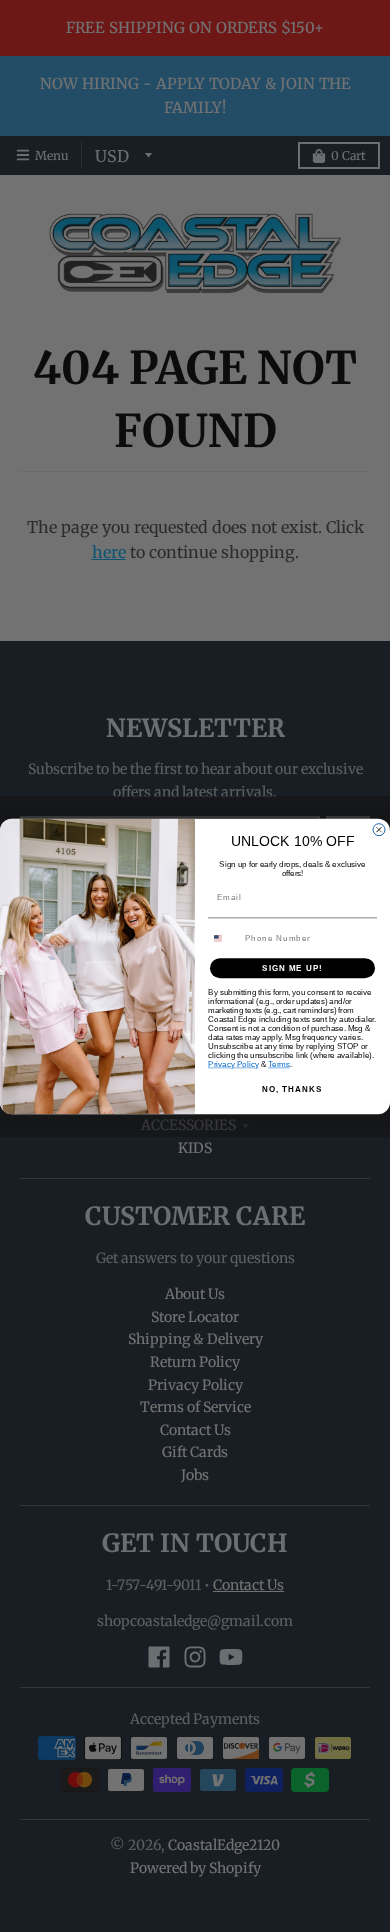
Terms (279, 1064)
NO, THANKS (292, 1088)
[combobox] (224, 937)
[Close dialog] (379, 829)
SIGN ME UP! (292, 967)
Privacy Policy (233, 1064)
